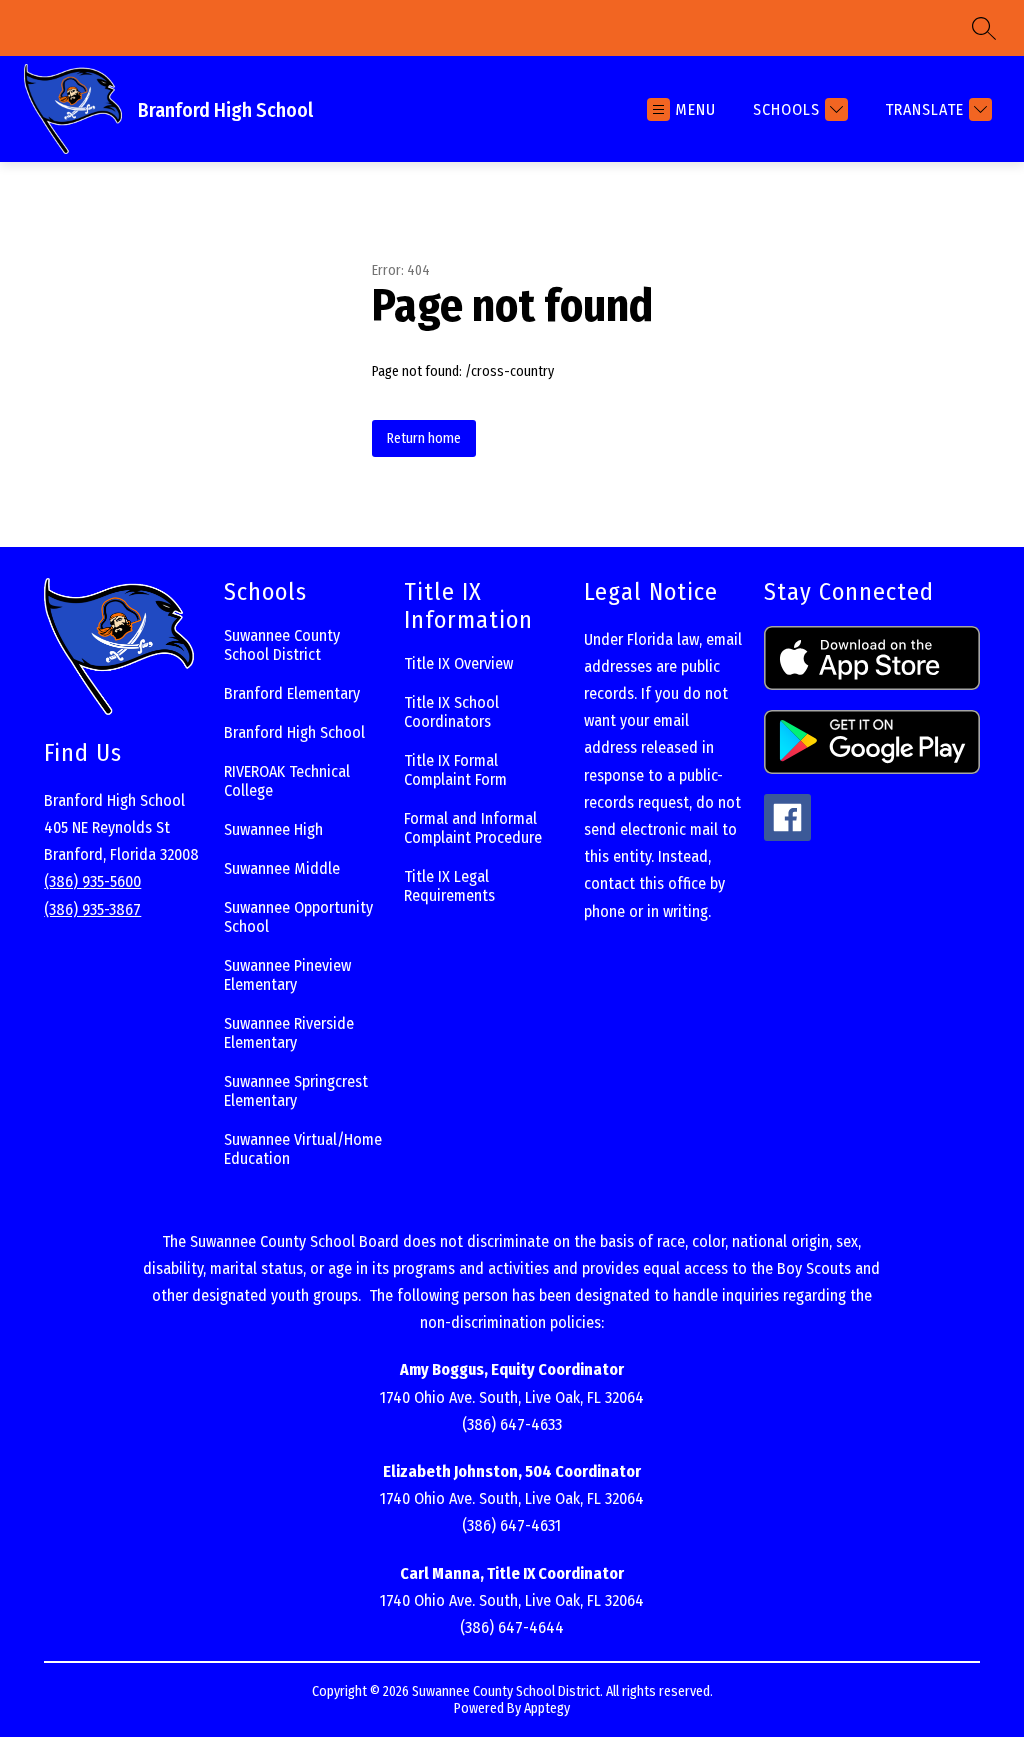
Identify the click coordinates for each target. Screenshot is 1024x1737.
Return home (424, 438)
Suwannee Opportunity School (298, 917)
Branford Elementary (292, 693)
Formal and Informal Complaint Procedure (473, 828)
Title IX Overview (458, 663)
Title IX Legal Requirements (449, 886)
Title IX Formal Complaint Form (455, 770)
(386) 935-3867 (92, 909)
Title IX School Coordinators (451, 712)
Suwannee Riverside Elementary (289, 1033)
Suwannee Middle (282, 868)
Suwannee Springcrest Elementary (296, 1091)
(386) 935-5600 (92, 881)
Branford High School (294, 732)
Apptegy (547, 1708)
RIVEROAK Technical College (287, 781)
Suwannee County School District (282, 645)
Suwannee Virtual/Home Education (303, 1149)
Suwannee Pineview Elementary (287, 975)
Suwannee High (273, 829)
